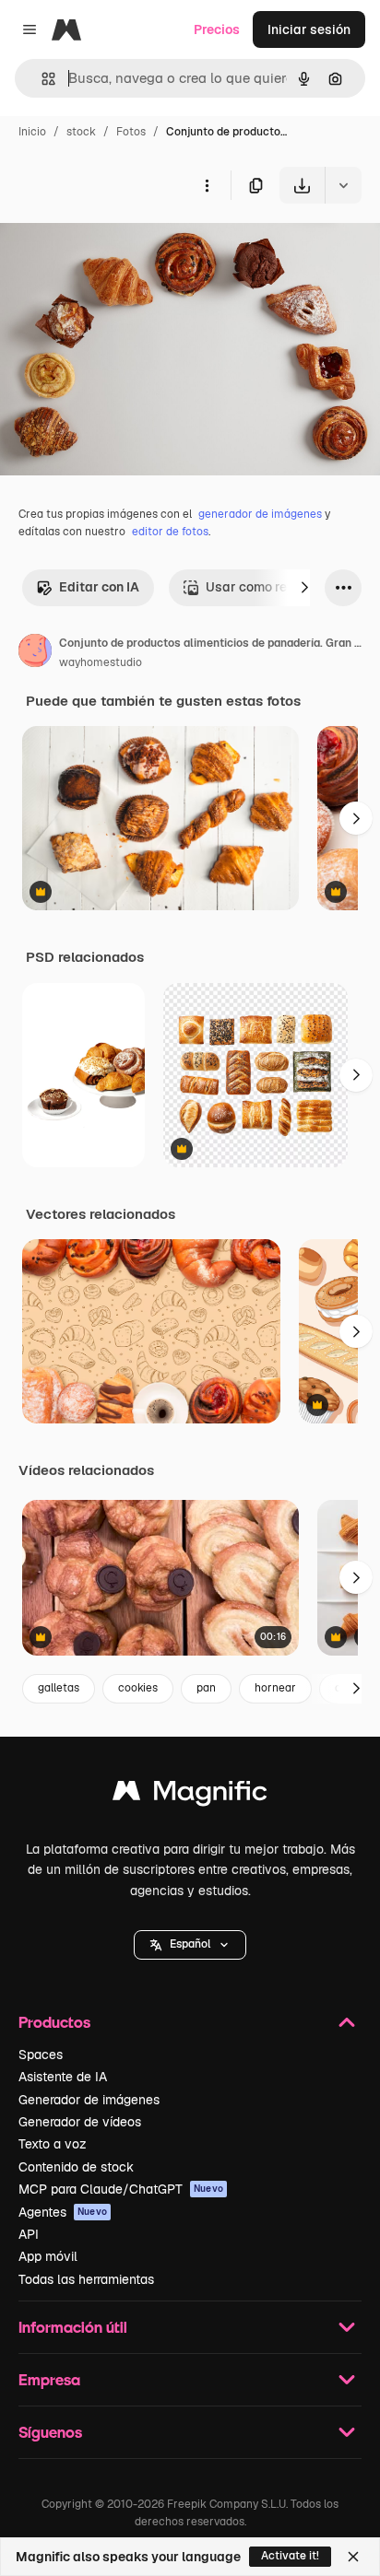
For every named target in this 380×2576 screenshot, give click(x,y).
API (29, 2234)
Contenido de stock (76, 2167)
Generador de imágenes (89, 2100)
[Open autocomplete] (41, 79)
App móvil (48, 2256)
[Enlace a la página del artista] (35, 653)
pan (206, 1688)
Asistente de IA (63, 2077)
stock (81, 132)
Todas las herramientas (86, 2279)
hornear (275, 1688)
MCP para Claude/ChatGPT (121, 2189)
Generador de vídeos (80, 2122)
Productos (54, 2022)
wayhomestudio (101, 662)
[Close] (353, 2557)
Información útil (73, 2327)
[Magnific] (190, 1795)
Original (118, 246)
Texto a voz (53, 2144)
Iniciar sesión (309, 29)
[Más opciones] (207, 185)
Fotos (131, 132)
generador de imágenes (260, 514)
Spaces (41, 2055)
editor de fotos (170, 532)
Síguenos (50, 2432)
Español (190, 1944)
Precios (217, 29)
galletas (59, 1688)
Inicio (32, 132)
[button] (190, 1945)
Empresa (49, 2379)
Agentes (63, 2212)
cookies (138, 1688)
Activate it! (290, 2556)
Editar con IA (99, 587)
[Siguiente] (304, 588)
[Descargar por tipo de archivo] (343, 185)
